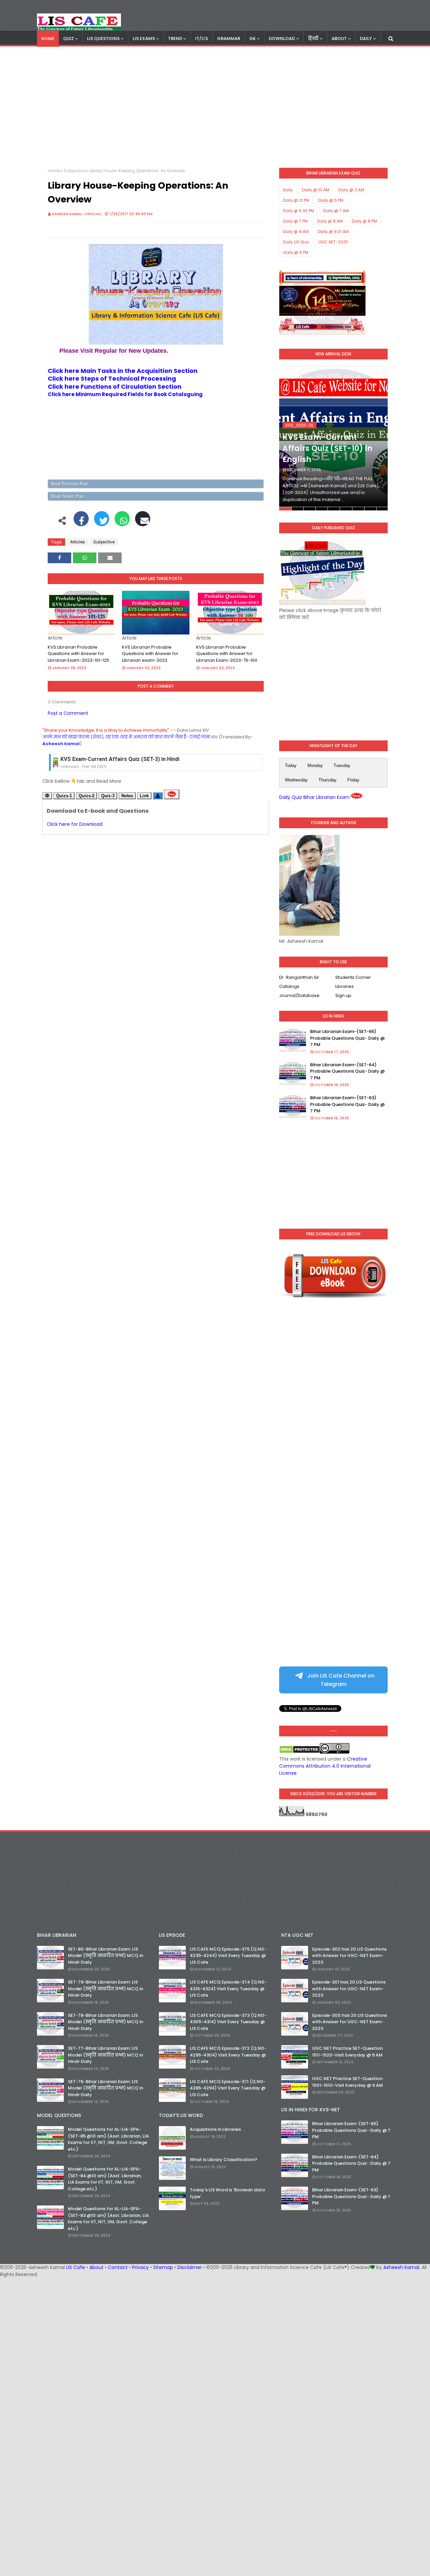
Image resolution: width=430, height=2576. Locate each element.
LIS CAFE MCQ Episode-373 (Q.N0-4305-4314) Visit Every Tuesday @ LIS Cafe (228, 2022)
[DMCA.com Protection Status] (299, 1752)
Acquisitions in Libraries (215, 2129)
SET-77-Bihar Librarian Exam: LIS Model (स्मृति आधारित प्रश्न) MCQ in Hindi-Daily (105, 2055)
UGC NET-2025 (333, 242)
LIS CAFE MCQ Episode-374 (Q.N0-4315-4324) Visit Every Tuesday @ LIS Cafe (228, 1989)
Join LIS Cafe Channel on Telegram (340, 1680)
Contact (118, 2267)
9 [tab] (382, 509)
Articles (78, 542)
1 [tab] (285, 509)
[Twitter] (102, 522)
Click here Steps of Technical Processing (112, 378)
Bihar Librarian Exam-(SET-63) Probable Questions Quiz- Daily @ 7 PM (347, 1104)
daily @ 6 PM (296, 252)
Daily (288, 190)
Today (291, 765)
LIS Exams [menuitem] (144, 39)
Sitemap (163, 2267)
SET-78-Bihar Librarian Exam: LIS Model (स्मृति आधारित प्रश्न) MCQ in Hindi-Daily (105, 2022)
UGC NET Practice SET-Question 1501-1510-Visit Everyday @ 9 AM (348, 2082)
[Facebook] (81, 522)
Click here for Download (75, 824)
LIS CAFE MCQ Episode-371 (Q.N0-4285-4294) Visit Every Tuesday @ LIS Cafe (228, 2088)
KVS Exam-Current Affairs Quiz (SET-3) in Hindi (120, 759)
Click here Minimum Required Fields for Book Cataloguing (125, 394)
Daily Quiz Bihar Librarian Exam (314, 797)
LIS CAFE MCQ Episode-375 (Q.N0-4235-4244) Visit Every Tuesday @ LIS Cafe (228, 1956)
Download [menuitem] (282, 39)
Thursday (328, 780)
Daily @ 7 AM (336, 211)
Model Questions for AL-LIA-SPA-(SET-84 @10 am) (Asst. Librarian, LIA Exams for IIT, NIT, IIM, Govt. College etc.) (105, 2179)
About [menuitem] (339, 39)
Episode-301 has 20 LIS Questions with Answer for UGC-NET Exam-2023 (349, 1989)
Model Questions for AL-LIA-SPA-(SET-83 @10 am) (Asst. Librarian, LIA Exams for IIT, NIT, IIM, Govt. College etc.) (108, 2219)
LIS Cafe (76, 2267)
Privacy (140, 2267)
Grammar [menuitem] (229, 39)
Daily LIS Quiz (296, 242)
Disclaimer (190, 2267)
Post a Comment (68, 713)
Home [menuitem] (48, 39)
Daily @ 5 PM (331, 200)
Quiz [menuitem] (69, 39)
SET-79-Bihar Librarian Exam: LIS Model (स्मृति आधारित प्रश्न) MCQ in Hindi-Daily (105, 1989)
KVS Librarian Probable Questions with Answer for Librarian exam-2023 (150, 654)
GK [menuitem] (252, 39)
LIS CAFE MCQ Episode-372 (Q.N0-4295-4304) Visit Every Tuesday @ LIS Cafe (228, 2055)
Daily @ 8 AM (330, 221)
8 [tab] (370, 509)
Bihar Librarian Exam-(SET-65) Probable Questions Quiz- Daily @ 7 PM (347, 1038)
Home (54, 171)
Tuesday (342, 765)
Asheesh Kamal (401, 2267)
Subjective (74, 171)
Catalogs (289, 986)
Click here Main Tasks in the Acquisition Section (123, 371)
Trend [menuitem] (175, 39)
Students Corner (353, 977)
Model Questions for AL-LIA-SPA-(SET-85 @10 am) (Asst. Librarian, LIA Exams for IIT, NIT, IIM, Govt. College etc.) (108, 2139)
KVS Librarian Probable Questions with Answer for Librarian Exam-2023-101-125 (78, 654)
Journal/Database (299, 995)
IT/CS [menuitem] (202, 39)
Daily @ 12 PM (296, 200)
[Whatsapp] (122, 522)
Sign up (343, 995)
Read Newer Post (67, 496)
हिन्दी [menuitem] (313, 39)
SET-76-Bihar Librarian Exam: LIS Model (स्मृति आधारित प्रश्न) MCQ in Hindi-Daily (105, 2088)
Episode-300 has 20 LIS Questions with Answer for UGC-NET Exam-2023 (350, 2022)
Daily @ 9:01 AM (333, 232)
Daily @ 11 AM (351, 190)
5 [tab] (334, 509)
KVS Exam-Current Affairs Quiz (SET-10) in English (327, 448)
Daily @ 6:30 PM (298, 211)
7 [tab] (358, 509)
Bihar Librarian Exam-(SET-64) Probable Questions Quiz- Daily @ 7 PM (347, 1071)
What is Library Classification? (224, 2160)
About (96, 2267)
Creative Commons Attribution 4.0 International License (325, 1766)
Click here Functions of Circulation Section (115, 387)
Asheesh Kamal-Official (77, 214)
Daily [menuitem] (366, 39)
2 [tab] (297, 509)
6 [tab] (346, 509)
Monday (315, 765)
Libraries (345, 986)
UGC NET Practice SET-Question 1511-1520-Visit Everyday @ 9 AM (347, 2052)
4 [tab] (322, 509)
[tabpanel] (333, 438)
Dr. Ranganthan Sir (299, 977)
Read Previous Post (69, 484)
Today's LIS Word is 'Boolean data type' (227, 2193)
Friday (353, 780)
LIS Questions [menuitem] (103, 39)
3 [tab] (310, 509)
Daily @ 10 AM (316, 190)
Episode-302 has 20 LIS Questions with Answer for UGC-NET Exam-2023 (349, 1956)
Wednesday (296, 780)
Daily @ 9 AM (296, 232)
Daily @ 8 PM (364, 221)
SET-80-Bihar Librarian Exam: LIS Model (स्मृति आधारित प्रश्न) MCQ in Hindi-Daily (105, 1956)
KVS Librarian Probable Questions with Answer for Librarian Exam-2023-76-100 (227, 654)
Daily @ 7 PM (295, 221)
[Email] (143, 522)
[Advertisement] (215, 107)
